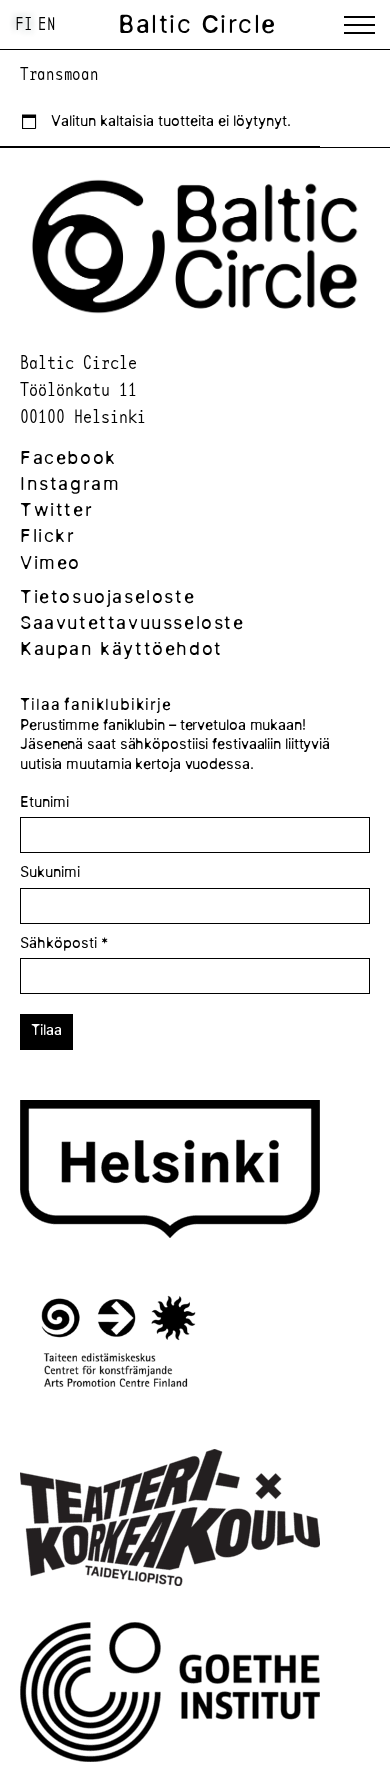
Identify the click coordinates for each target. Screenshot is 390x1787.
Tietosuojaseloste (107, 596)
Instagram (70, 483)
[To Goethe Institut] (170, 1695)
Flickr (48, 535)
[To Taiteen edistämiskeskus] (118, 1347)
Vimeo (50, 562)
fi (24, 23)
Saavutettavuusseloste (132, 622)
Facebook (68, 457)
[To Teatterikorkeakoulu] (170, 1520)
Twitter (56, 509)
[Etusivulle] (195, 320)
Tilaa (46, 1030)
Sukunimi (50, 872)
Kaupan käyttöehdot (121, 648)
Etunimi (44, 802)
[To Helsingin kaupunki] (170, 1172)
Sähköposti (64, 943)
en (47, 23)
